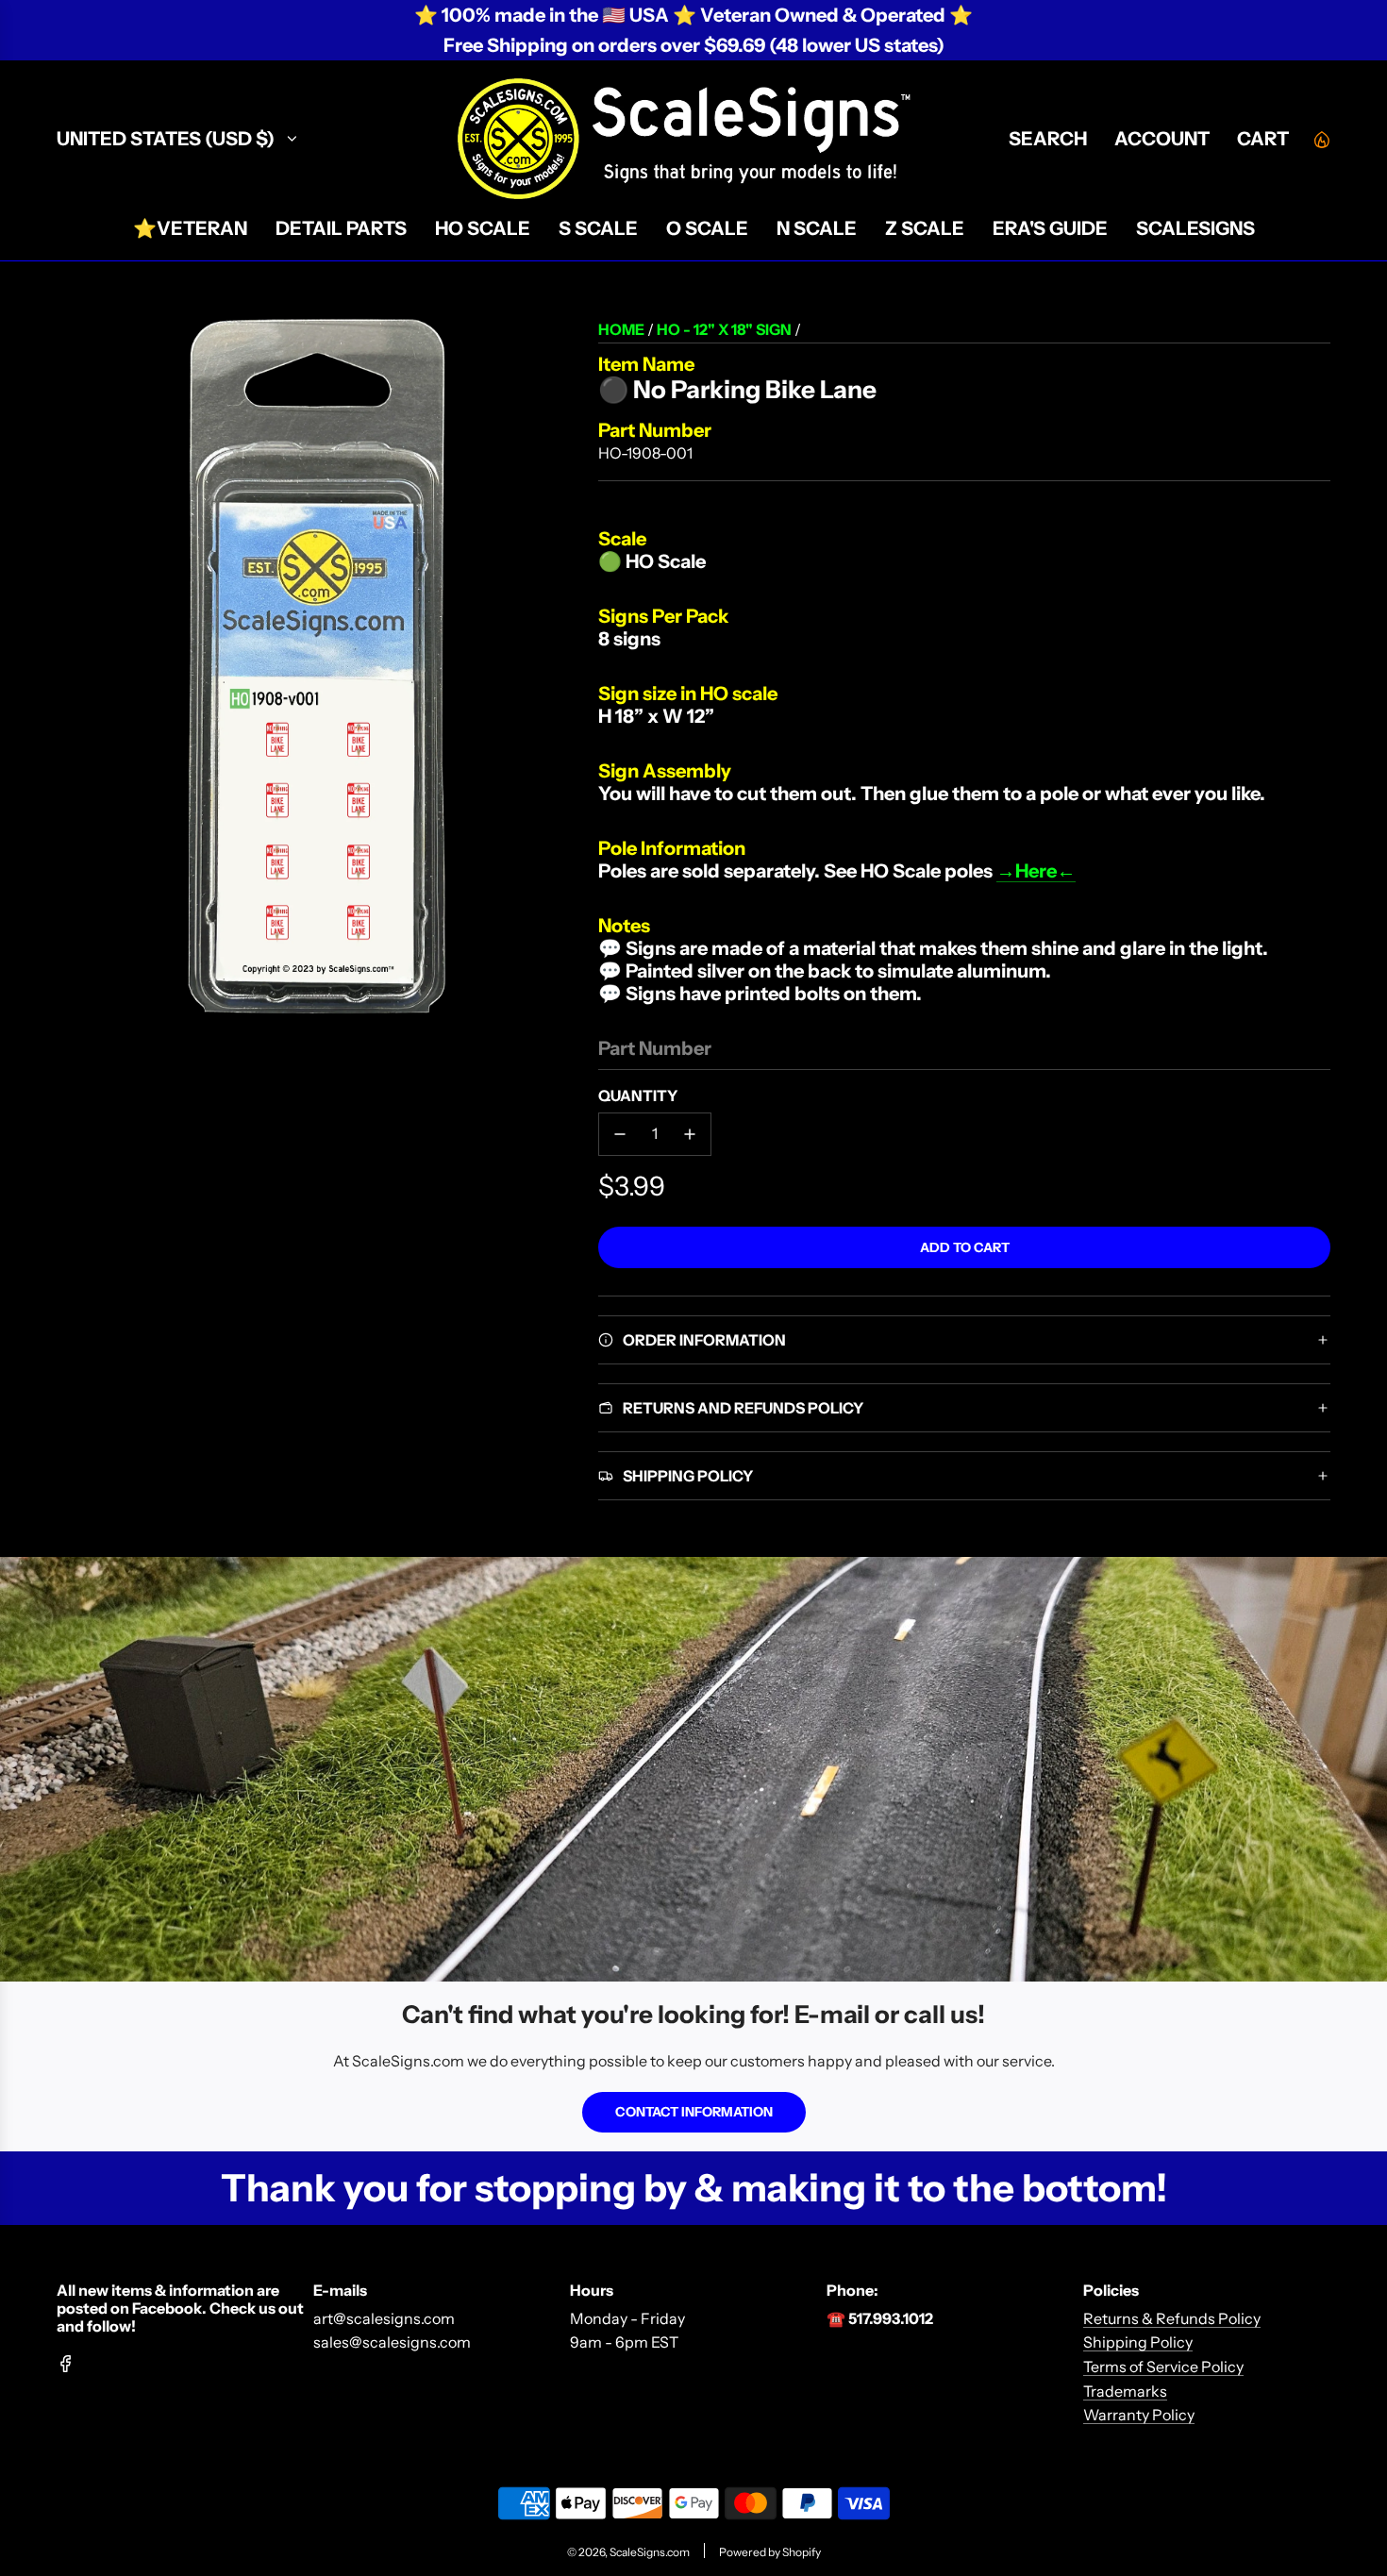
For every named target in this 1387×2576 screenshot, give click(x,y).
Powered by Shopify (770, 2552)
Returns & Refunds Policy (1172, 2318)
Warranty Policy (1139, 2415)
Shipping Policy (1138, 2342)
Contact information (694, 2112)
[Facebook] (66, 2364)
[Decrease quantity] (620, 1134)
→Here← (1036, 871)
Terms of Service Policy (1163, 2367)
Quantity (638, 1096)
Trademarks (1125, 2391)
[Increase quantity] (690, 1134)
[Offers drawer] (1321, 139)
